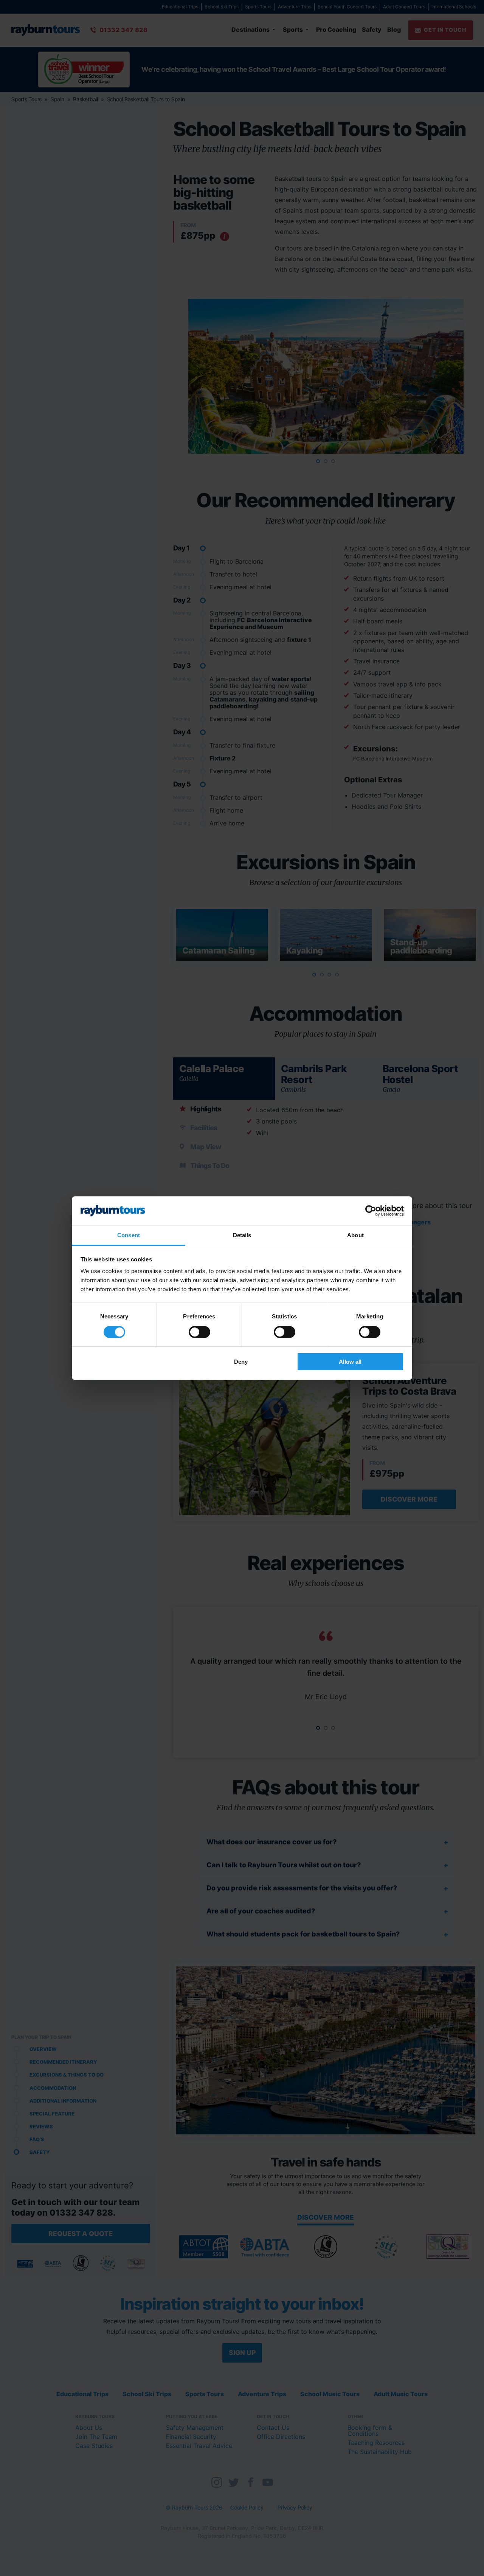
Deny (241, 1362)
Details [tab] (242, 1235)
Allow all (350, 1362)
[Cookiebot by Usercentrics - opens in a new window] (371, 1211)
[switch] (199, 1332)
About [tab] (355, 1235)
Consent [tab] (129, 1235)
